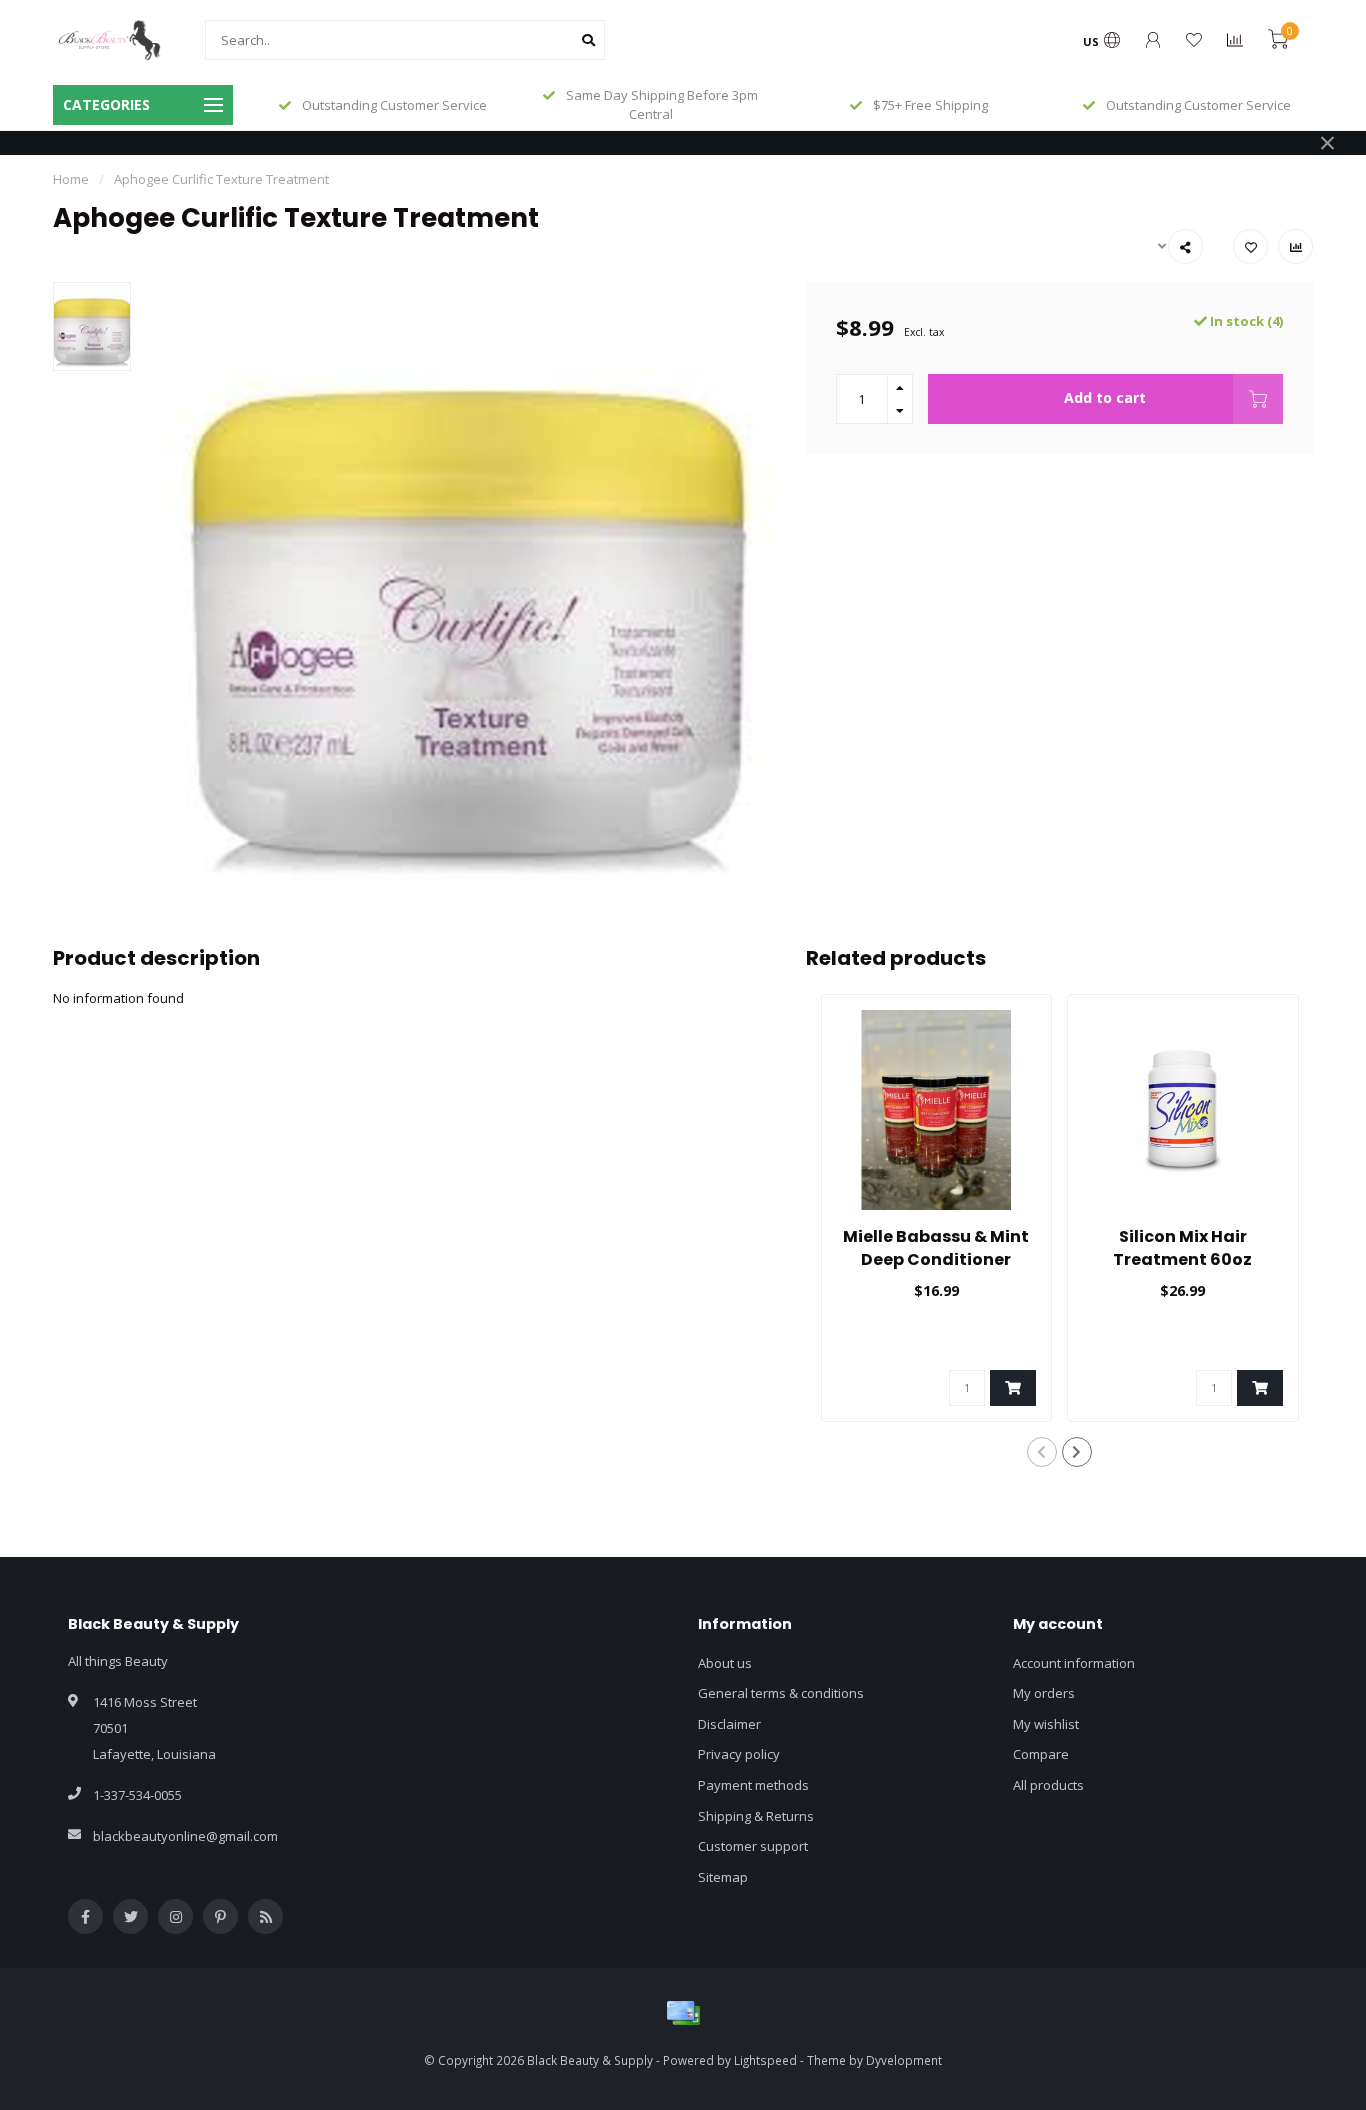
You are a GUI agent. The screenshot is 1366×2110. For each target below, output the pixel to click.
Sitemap (723, 1877)
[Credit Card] (683, 2013)
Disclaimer (729, 1724)
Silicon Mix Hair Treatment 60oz (1182, 1248)
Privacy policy (739, 1754)
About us (725, 1663)
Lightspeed (765, 2060)
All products (1048, 1785)
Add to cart (1105, 397)
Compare (1041, 1754)
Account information (1074, 1663)
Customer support (753, 1846)
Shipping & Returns (756, 1816)
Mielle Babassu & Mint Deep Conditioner (936, 1248)
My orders (1044, 1693)
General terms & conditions (781, 1693)
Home (71, 179)
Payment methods (753, 1785)
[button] (1042, 1452)
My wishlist (1046, 1724)
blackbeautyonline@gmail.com (185, 1836)
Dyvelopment (904, 2060)
